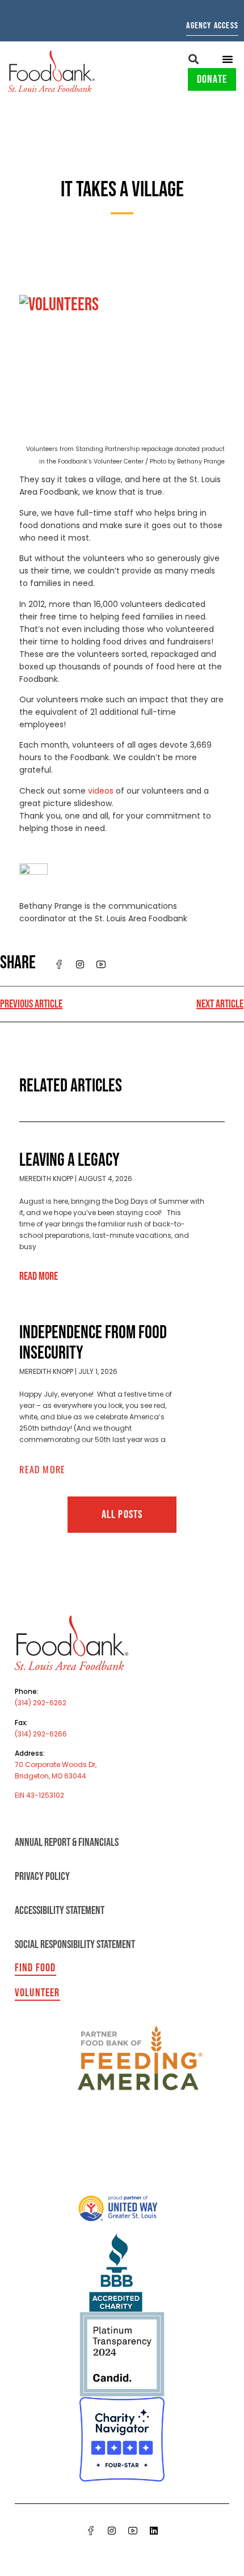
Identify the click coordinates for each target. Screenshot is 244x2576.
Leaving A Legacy (70, 1160)
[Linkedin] (154, 2531)
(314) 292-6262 (41, 1703)
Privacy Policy (42, 1877)
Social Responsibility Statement (75, 1945)
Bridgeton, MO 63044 (51, 1776)
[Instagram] (112, 2531)
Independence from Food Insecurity (93, 1343)
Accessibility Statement (60, 1911)
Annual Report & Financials (67, 1843)
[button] (194, 59)
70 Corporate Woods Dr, (56, 1765)
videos (101, 791)
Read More (39, 1276)
